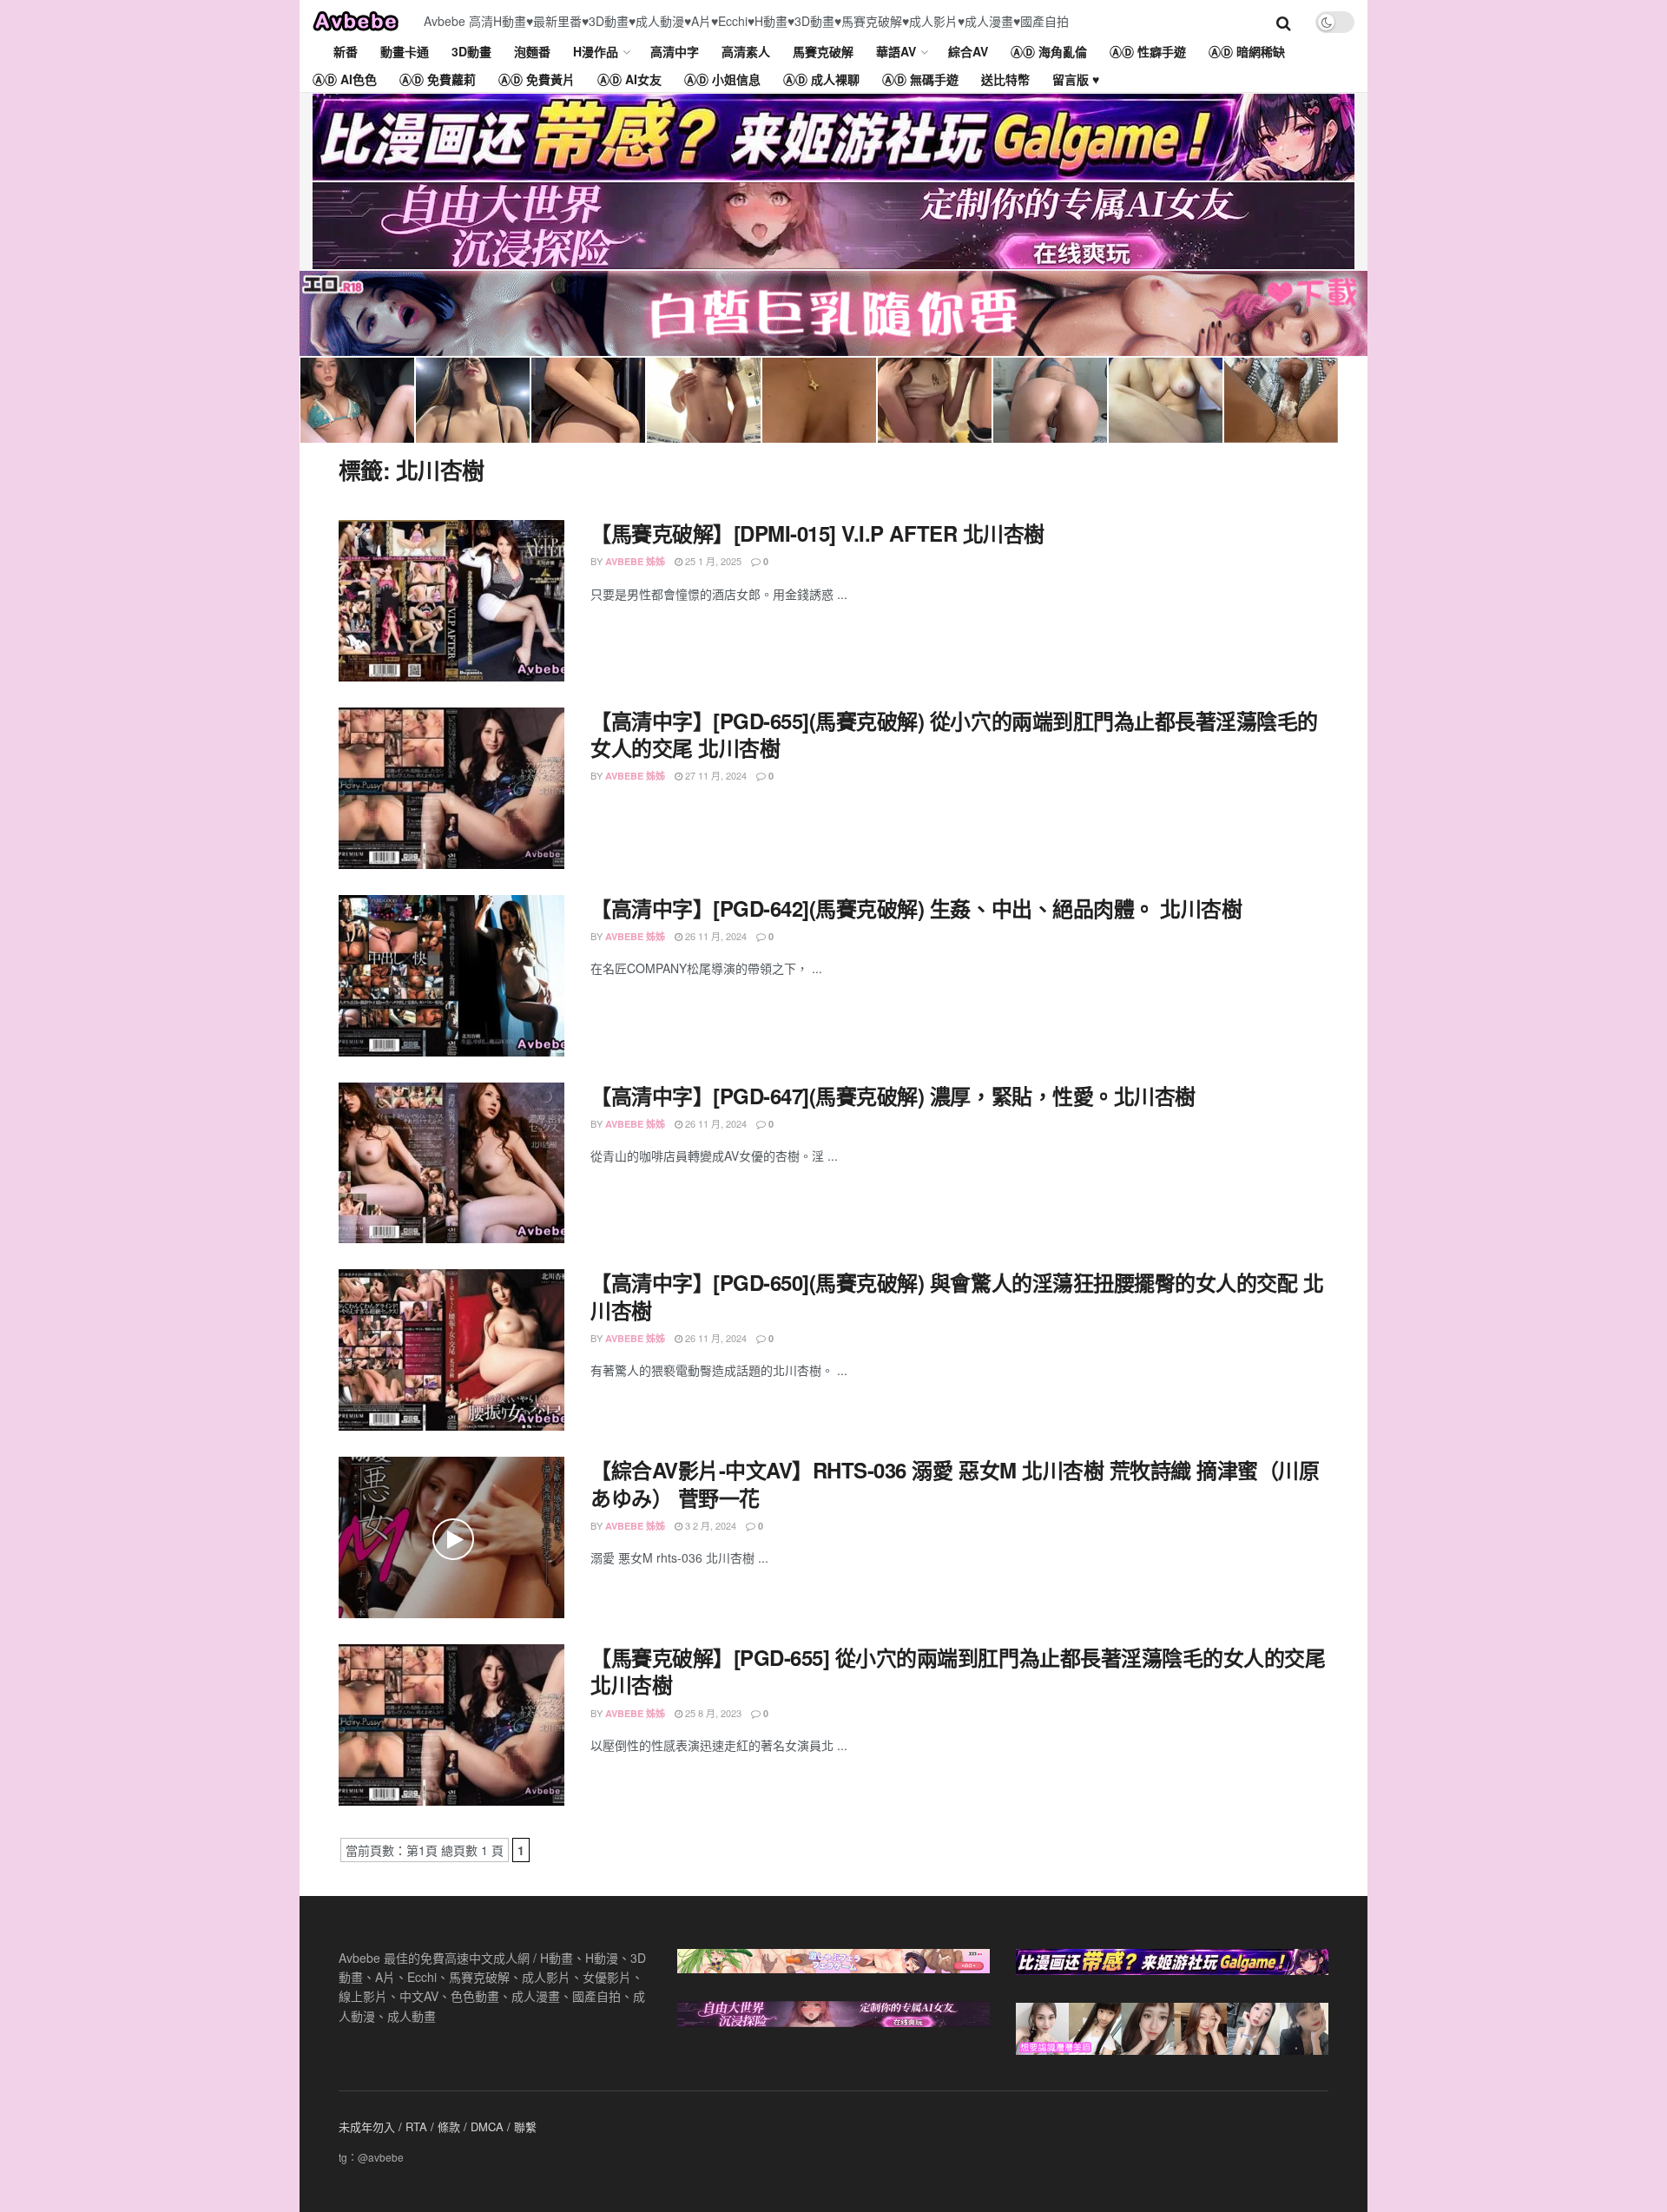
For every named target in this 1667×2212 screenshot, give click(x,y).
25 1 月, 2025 (712, 561)
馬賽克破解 (823, 51)
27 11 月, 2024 (715, 775)
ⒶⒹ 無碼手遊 (920, 79)
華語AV (896, 51)
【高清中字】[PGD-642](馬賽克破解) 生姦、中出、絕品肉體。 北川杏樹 (916, 908)
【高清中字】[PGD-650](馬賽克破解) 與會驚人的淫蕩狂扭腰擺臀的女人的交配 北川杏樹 (957, 1296)
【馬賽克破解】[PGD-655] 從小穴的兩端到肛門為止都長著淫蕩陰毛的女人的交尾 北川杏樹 (958, 1671)
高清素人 (746, 51)
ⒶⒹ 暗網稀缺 (1247, 51)
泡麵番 (532, 51)
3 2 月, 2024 (709, 1525)
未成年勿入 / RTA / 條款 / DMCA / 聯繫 (438, 2126)
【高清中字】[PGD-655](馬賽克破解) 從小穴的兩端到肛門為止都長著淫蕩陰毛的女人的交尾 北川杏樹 (954, 734)
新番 (346, 51)
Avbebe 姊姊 (635, 561)
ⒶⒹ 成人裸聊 (821, 79)
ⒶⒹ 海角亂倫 (1049, 51)
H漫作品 (596, 51)
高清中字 (675, 51)
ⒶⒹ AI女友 (629, 79)
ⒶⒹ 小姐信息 (722, 79)
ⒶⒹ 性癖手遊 (1148, 51)
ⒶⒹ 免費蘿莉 (438, 79)
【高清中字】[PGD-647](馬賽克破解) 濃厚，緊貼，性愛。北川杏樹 (893, 1096)
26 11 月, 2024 (715, 936)
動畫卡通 (405, 51)
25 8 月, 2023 (712, 1713)
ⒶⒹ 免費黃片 (537, 79)
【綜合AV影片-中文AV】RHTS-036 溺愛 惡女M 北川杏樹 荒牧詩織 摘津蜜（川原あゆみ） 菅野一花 (955, 1483)
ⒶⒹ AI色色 (345, 79)
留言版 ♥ (1076, 79)
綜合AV (968, 51)
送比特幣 (1005, 79)
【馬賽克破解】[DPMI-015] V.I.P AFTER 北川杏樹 (817, 533)
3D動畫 (471, 51)
